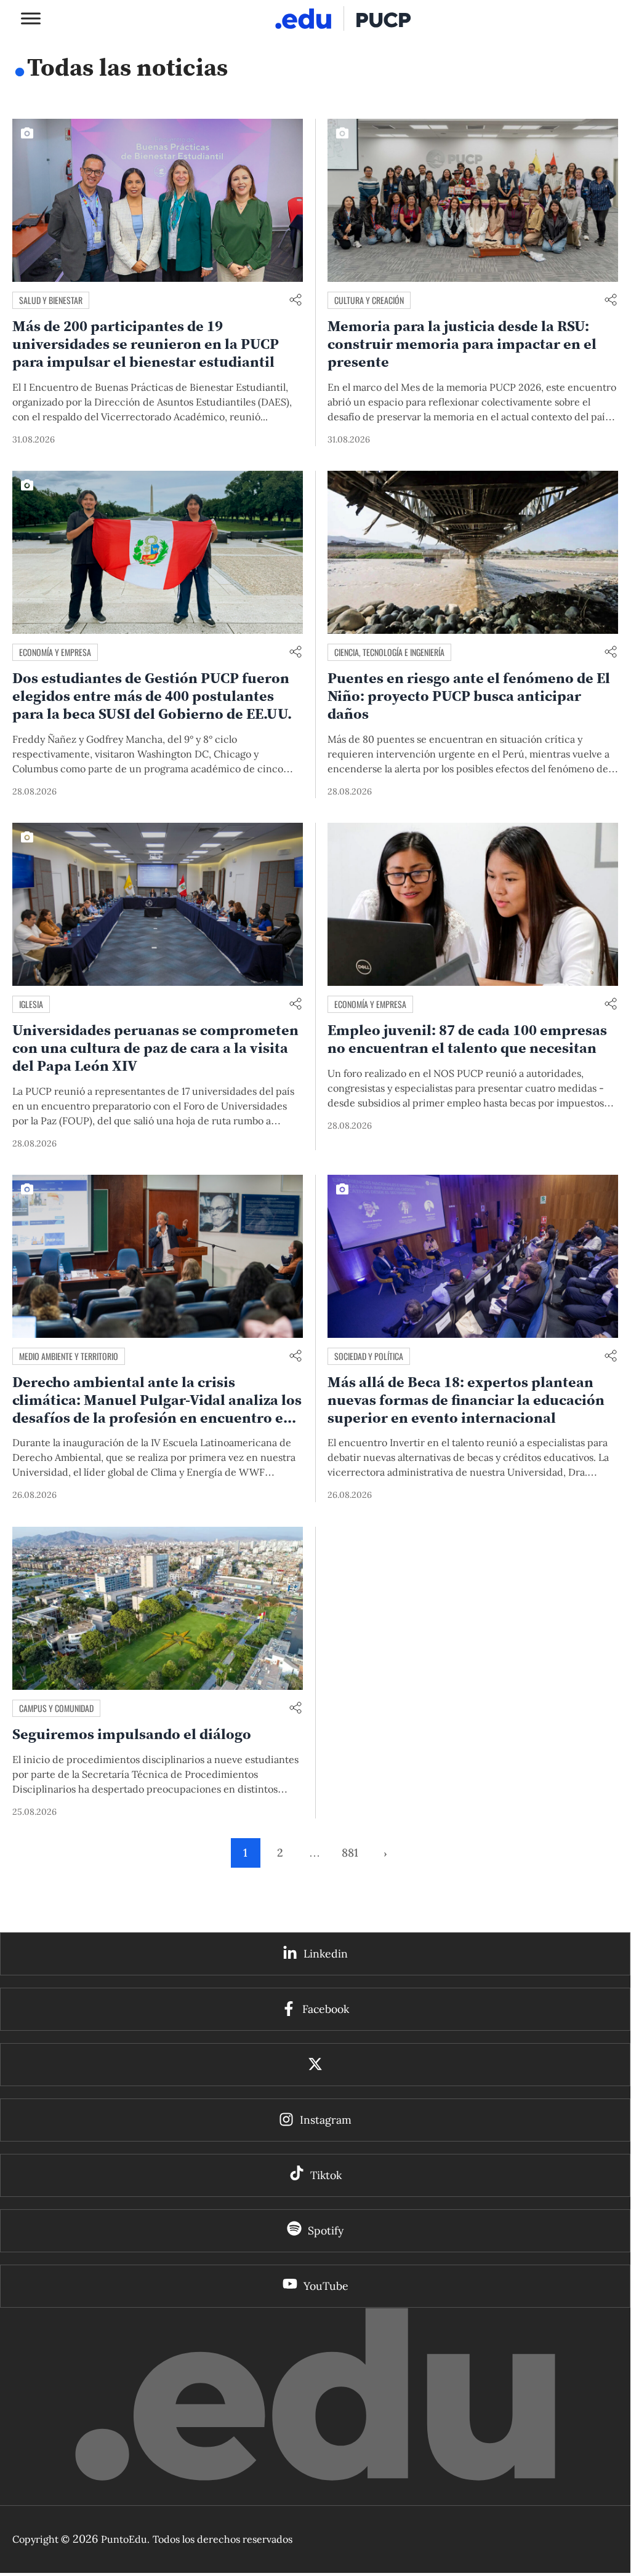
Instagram (326, 2120)
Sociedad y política (369, 1356)
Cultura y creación (369, 300)
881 (350, 1853)
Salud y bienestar (51, 300)
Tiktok (326, 2175)
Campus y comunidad (56, 1708)
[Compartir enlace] (295, 301)
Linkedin (326, 1954)
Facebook (326, 2009)
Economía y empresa (55, 652)
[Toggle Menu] (31, 18)
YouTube (326, 2286)
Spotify (326, 2230)
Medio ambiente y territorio (69, 1356)
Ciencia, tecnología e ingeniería (389, 652)
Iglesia (31, 1004)
